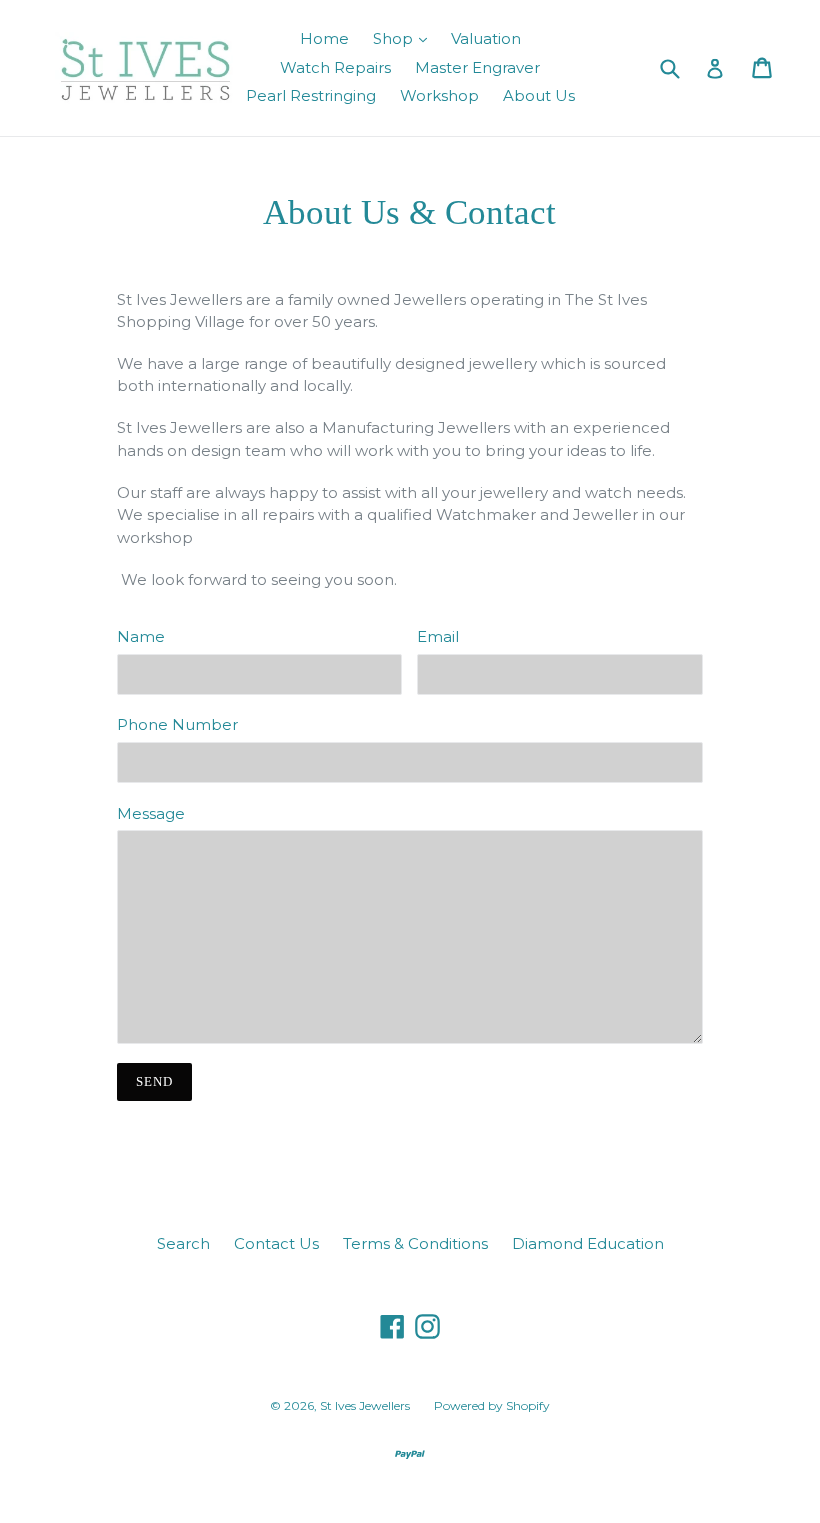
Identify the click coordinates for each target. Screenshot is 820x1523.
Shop (395, 38)
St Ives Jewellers (365, 1405)
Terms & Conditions (415, 1243)
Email (438, 636)
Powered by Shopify (492, 1405)
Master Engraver (477, 67)
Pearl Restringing (311, 95)
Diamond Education (588, 1243)
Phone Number (177, 724)
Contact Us (276, 1243)
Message (151, 813)
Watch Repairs (335, 67)
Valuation (486, 38)
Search (183, 1243)
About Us (539, 95)
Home (324, 38)
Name (141, 636)
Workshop (439, 95)
